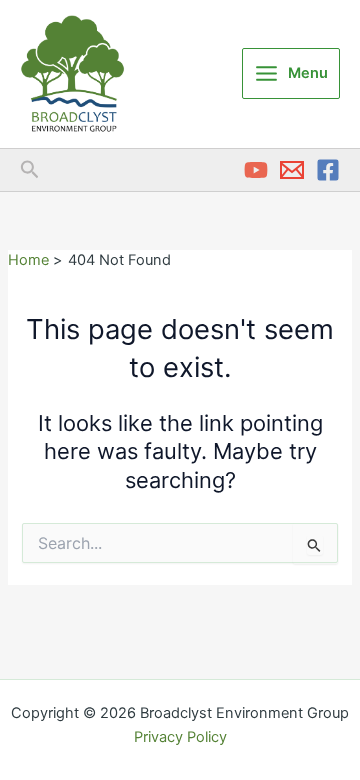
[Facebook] (328, 170)
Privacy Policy (180, 737)
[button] (30, 170)
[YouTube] (256, 170)
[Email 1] (292, 170)
